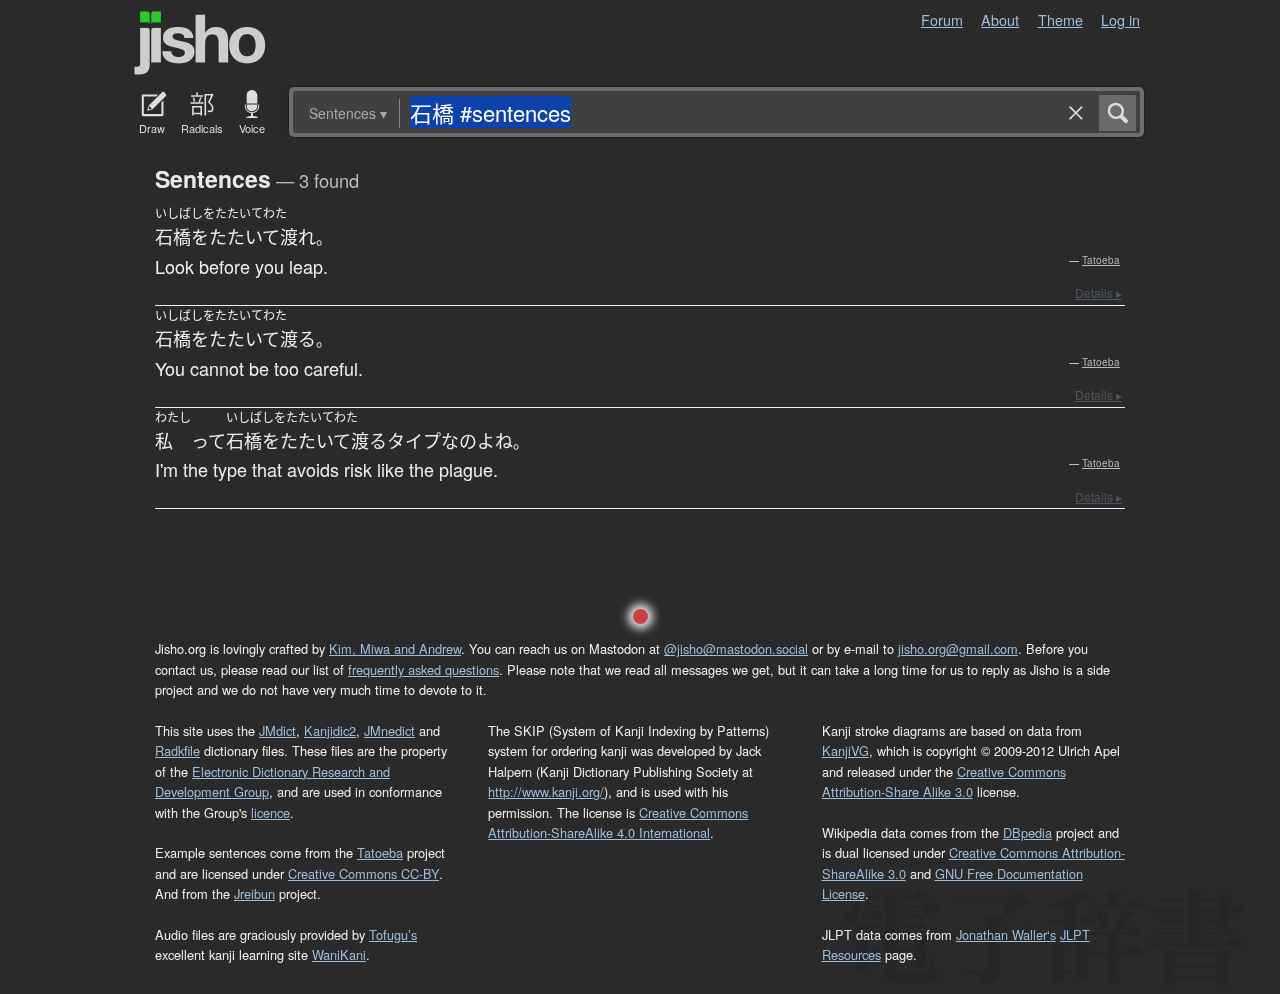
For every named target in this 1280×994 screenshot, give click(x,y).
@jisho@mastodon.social (736, 648)
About (1000, 19)
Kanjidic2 (330, 730)
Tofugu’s (393, 934)
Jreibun (254, 893)
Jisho (200, 43)
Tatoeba (1101, 260)
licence (270, 812)
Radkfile (177, 750)
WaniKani (339, 954)
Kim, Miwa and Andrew (395, 648)
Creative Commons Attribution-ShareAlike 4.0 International (618, 822)
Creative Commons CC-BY (363, 873)
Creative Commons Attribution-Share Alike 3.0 (944, 781)
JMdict (277, 730)
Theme (1060, 19)
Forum (942, 19)
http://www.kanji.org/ (546, 791)
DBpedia (1027, 832)
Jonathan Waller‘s (1006, 934)
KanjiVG (845, 750)
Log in (1120, 19)
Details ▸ (1098, 292)
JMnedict (389, 730)
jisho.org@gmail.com (958, 648)
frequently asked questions (423, 669)
